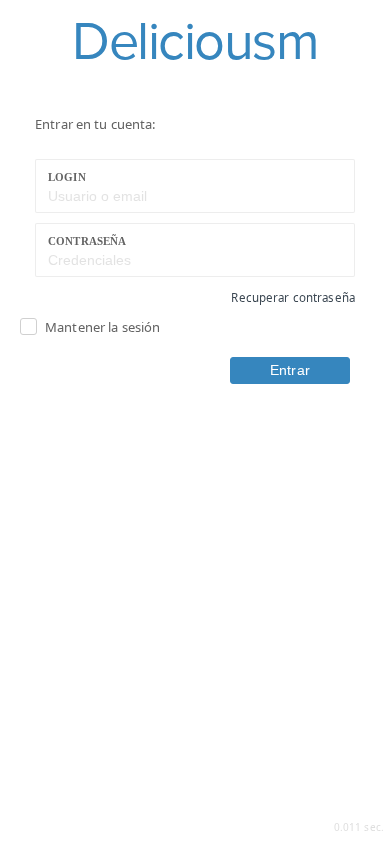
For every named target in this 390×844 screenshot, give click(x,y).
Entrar (290, 370)
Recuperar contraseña (293, 297)
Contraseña (87, 241)
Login (67, 177)
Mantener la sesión (102, 327)
